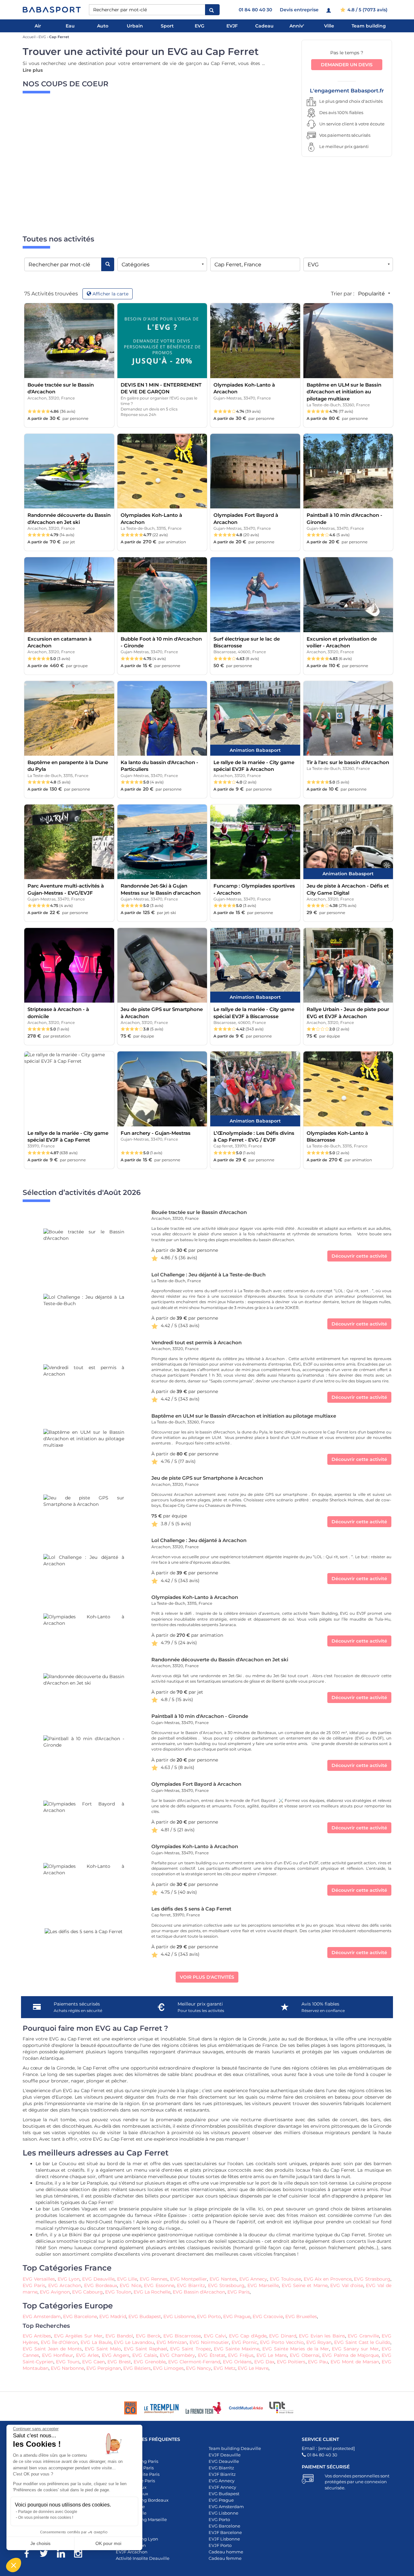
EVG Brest (119, 2362)
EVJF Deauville (225, 2455)
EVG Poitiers (291, 2362)
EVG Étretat (212, 2355)
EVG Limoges (168, 2368)
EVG (200, 26)
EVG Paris (34, 2285)
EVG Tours (68, 2362)
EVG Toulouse (285, 2279)
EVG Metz (224, 2368)
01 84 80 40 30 (255, 10)
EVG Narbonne (67, 2368)
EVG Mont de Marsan (355, 2362)
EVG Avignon (55, 2292)
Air (38, 26)
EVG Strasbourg (372, 2279)
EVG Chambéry (177, 2355)
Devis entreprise (299, 10)
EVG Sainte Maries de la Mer (296, 2349)
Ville (329, 26)
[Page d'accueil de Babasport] (52, 10)
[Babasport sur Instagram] (81, 2555)
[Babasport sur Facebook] (30, 2555)
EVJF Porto (220, 2545)
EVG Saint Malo (103, 2349)
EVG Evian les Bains (322, 2336)
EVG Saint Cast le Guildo (362, 2342)
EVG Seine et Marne (305, 2285)
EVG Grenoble (150, 2362)
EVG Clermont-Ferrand (194, 2362)
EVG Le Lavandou (133, 2342)
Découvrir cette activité (359, 1256)
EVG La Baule (96, 2342)
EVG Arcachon (65, 2285)
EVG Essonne (159, 2285)
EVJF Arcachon (132, 2552)
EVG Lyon (69, 2279)
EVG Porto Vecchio (282, 2342)
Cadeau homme (226, 2552)
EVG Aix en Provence (328, 2279)
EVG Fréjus (241, 2355)
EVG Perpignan (104, 2368)
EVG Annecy (253, 2279)
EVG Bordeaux (101, 2285)
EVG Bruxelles (301, 2316)
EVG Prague (237, 2316)
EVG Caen (93, 2362)
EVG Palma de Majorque (350, 2355)
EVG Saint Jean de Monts (52, 2349)
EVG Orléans (237, 2362)
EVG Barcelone (80, 2316)
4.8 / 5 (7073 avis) (367, 10)
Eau (70, 26)
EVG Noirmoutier (209, 2342)
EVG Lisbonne (179, 2316)
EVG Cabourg (87, 2292)
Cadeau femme (225, 2558)
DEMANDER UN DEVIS (347, 65)
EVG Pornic (245, 2342)
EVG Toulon (118, 2292)
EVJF (232, 26)
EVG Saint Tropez (190, 2349)
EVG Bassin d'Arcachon (199, 2292)
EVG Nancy (199, 2368)
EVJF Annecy (222, 2487)
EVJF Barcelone (225, 2532)
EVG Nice (130, 2285)
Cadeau (264, 26)
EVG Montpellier (189, 2279)
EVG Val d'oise (347, 2285)
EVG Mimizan (172, 2342)
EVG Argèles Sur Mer (78, 2336)
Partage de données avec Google (48, 2512)
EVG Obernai (305, 2355)
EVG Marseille (263, 2285)
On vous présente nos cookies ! (46, 2517)
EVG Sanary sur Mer (355, 2349)
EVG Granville (363, 2336)
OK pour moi (108, 2543)
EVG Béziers (137, 2368)
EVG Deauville (98, 2279)
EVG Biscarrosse (182, 2336)
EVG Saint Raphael (146, 2349)
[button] (14, 2565)
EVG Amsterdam (42, 2316)
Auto (103, 26)
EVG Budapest (145, 2316)
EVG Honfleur (58, 2355)
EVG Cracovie (268, 2316)
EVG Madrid (113, 2316)
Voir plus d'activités (207, 1977)
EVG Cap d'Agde (248, 2336)
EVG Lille (127, 2279)
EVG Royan (319, 2342)
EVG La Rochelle (152, 2292)
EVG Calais (145, 2355)
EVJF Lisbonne (224, 2539)
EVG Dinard (283, 2336)
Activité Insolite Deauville (143, 2558)
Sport (167, 26)
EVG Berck (148, 2336)
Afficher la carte (110, 294)
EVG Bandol (119, 2336)
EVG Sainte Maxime (237, 2349)
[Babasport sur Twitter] (47, 2555)
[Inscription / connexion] (329, 10)
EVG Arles (87, 2355)
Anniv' (297, 26)
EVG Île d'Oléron (60, 2342)
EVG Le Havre (253, 2368)
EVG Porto (209, 2316)
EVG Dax (264, 2362)
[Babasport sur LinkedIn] (64, 2555)
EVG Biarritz (191, 2285)
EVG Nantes (223, 2279)
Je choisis (40, 2543)
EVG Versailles (39, 2279)
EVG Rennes (154, 2279)
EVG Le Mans (272, 2355)
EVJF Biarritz (222, 2474)
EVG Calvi (215, 2336)
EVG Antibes (37, 2336)
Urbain (135, 26)
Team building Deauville (235, 2448)
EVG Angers (116, 2355)
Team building (369, 26)
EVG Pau (318, 2362)
